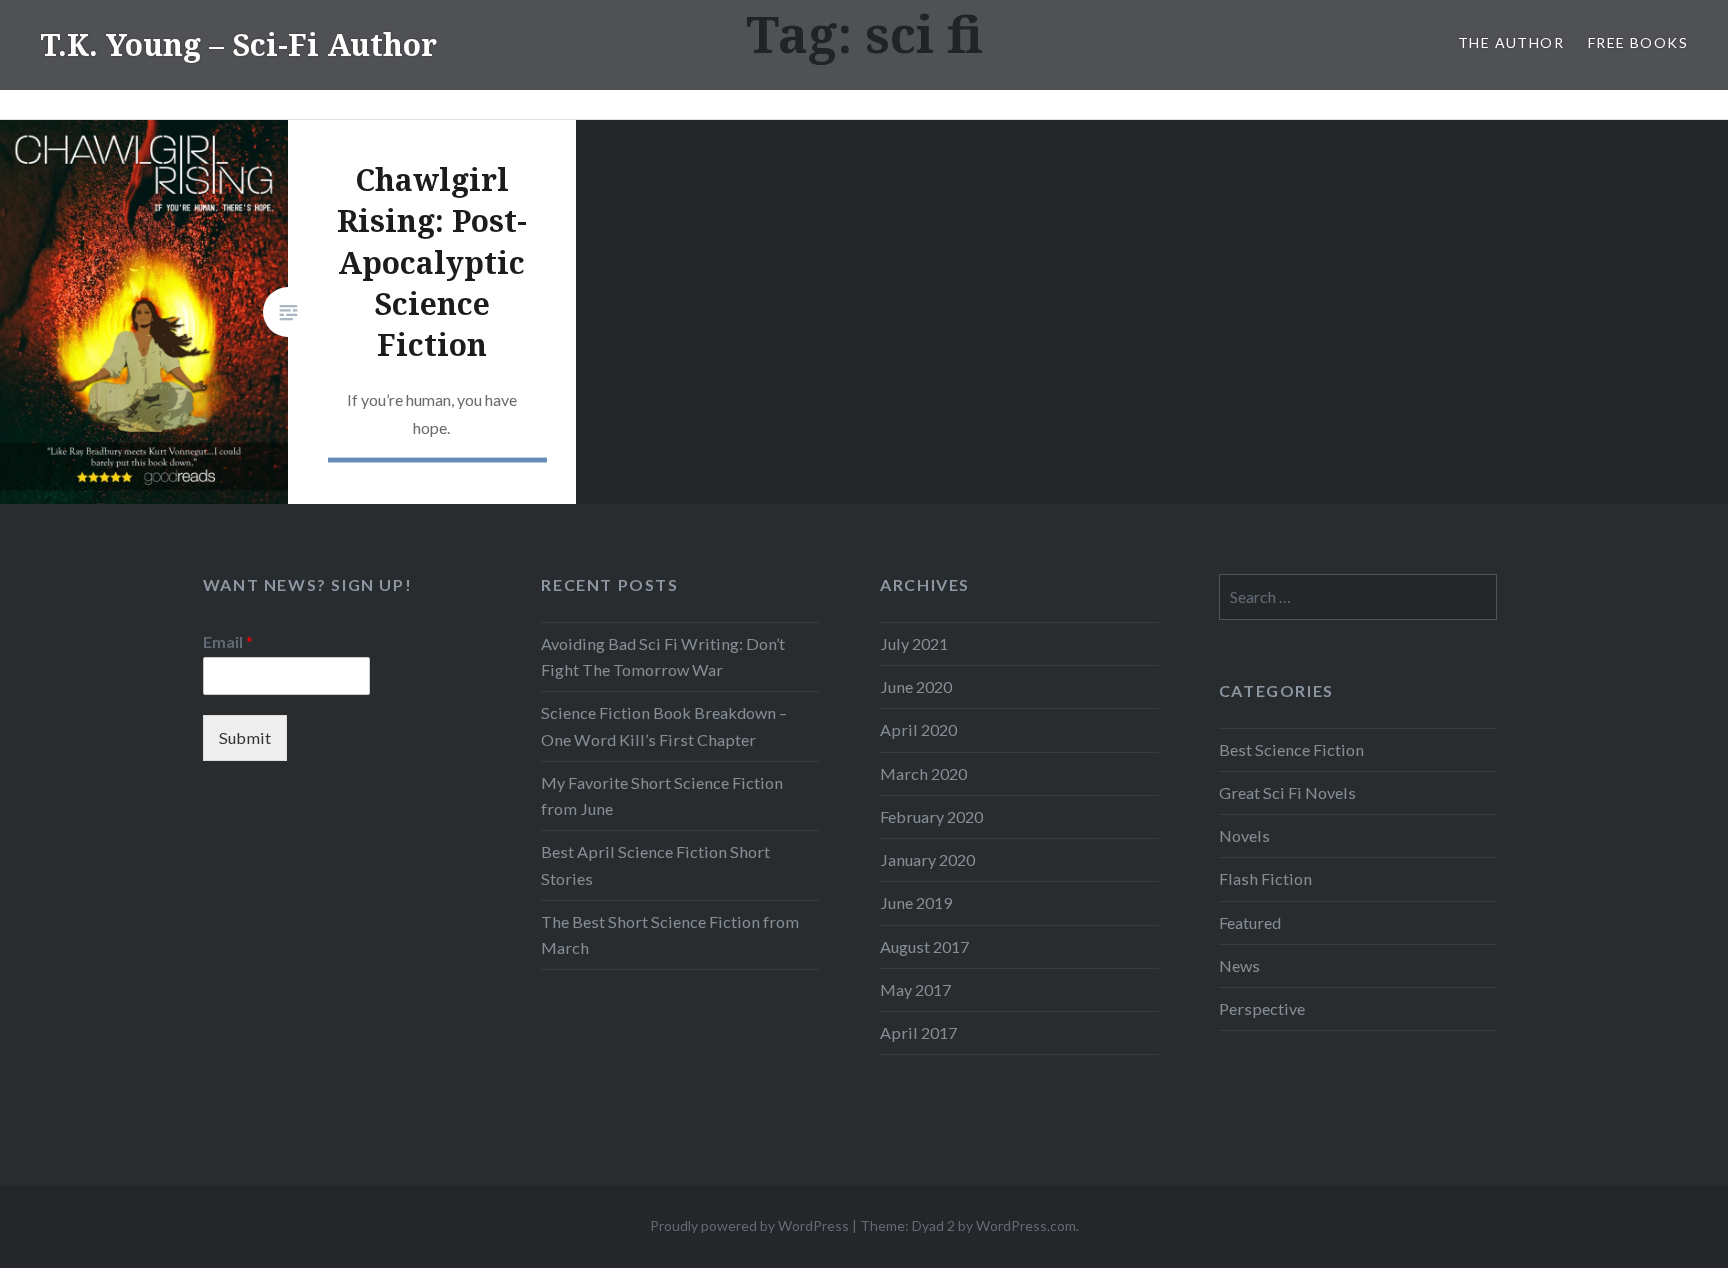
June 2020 (916, 686)
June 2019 (916, 902)
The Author (1511, 42)
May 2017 (915, 989)
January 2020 (927, 859)
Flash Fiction (1265, 878)
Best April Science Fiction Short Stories (655, 864)
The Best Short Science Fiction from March (670, 934)
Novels (1244, 835)
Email (228, 641)
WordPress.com (1026, 1225)
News (1239, 965)
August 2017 (924, 946)
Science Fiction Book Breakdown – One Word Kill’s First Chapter (664, 725)
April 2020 (918, 729)
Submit (245, 737)
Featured (1250, 922)
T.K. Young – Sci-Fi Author (238, 44)
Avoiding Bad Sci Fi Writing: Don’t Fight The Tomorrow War (663, 656)
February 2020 (931, 816)
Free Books (1638, 42)
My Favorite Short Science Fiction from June (662, 795)
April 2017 (918, 1032)
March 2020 (923, 773)
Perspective (1262, 1008)
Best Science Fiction (1291, 749)
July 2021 (914, 643)
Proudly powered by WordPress (749, 1225)
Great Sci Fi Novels (1287, 792)
